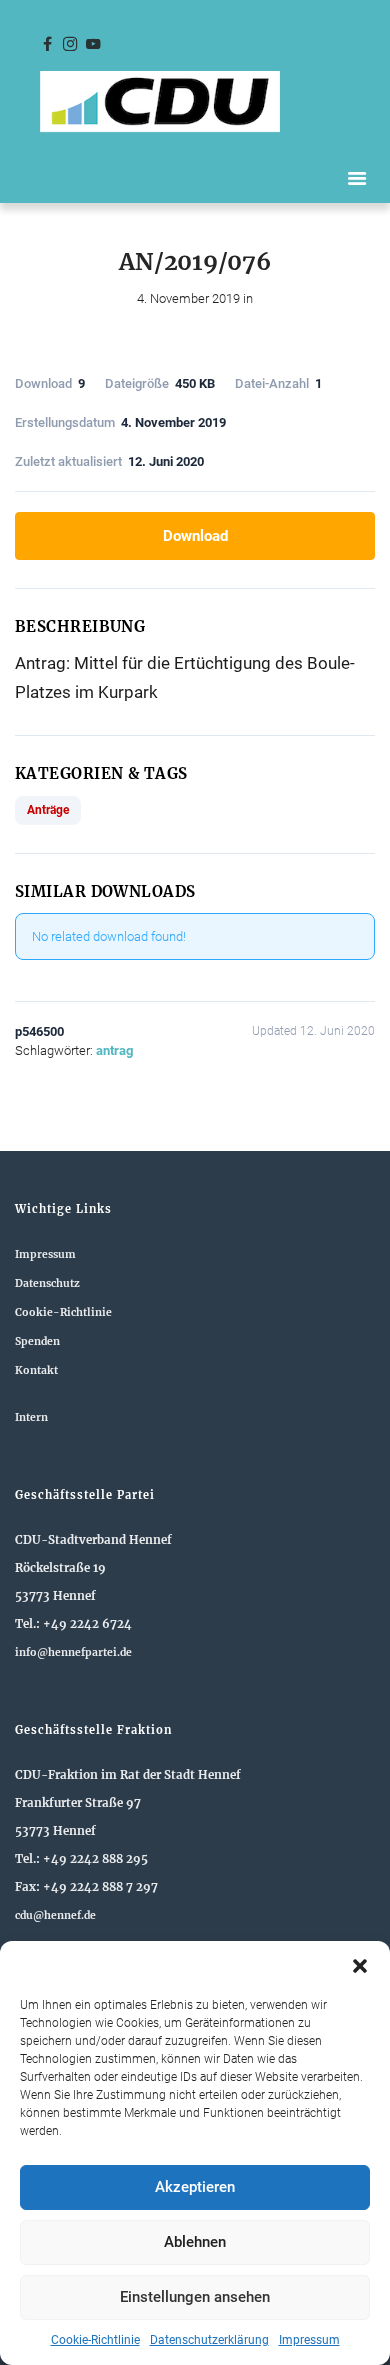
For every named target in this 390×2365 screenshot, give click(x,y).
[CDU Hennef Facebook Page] (47, 44)
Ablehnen (195, 2242)
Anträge (48, 810)
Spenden (37, 1341)
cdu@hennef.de (55, 1915)
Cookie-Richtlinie (95, 2340)
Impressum (309, 2340)
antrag (114, 1050)
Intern (31, 1417)
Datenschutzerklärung (209, 2340)
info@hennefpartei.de (73, 1652)
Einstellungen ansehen (195, 2297)
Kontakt (36, 1370)
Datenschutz (47, 1283)
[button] (360, 1966)
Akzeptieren (195, 2187)
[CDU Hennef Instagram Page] (70, 44)
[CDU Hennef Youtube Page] (93, 44)
